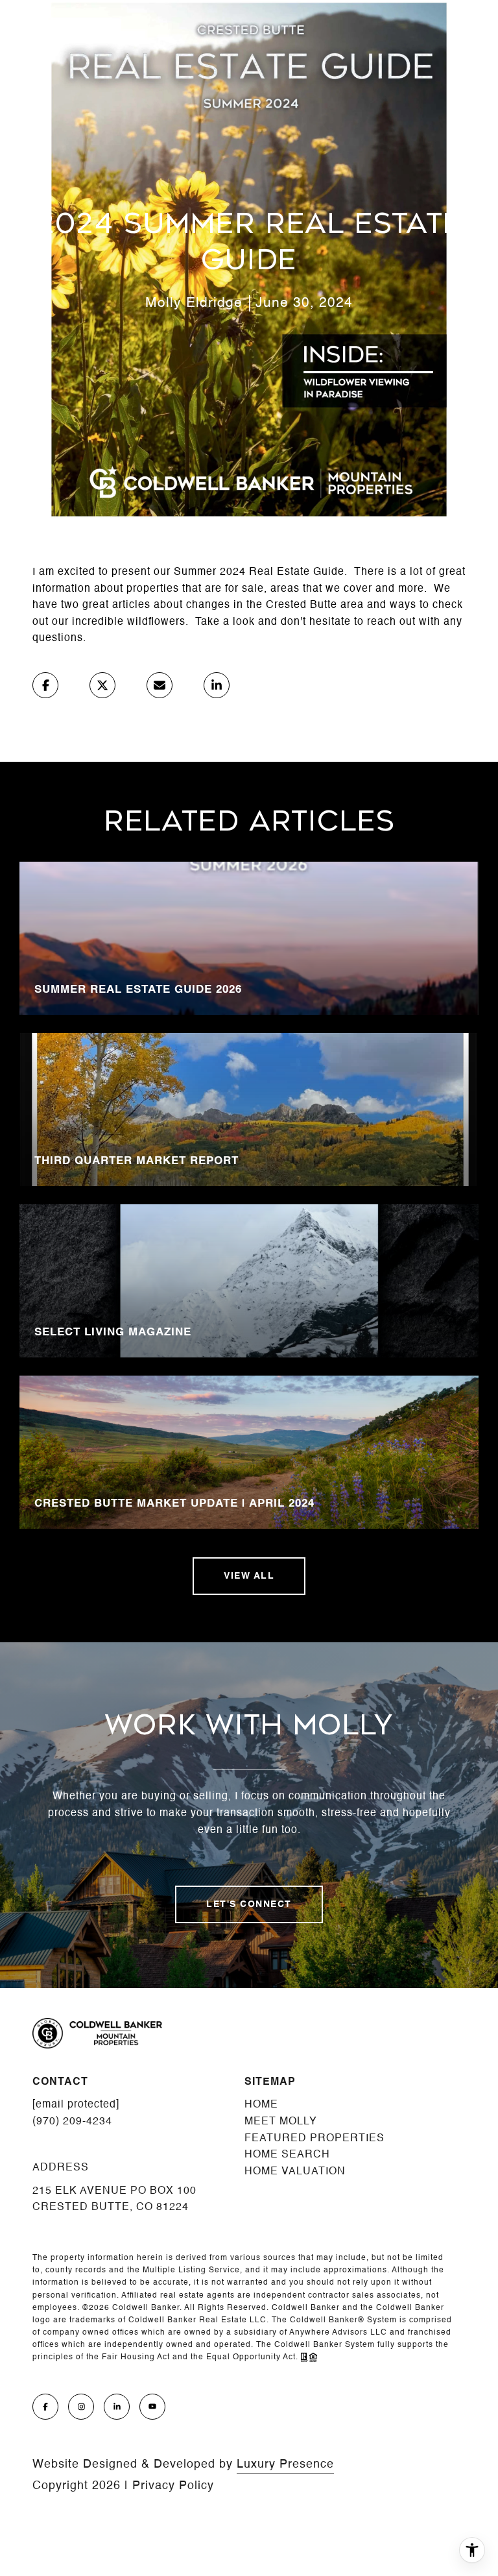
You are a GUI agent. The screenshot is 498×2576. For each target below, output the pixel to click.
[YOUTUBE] (152, 2407)
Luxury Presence (285, 2464)
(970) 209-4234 (72, 2122)
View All (249, 1576)
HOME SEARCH (287, 2155)
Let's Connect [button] (249, 1904)
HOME (261, 2105)
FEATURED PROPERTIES (314, 2139)
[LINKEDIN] (117, 2407)
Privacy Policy (173, 2486)
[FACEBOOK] (45, 2407)
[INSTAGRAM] (81, 2407)
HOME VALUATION (295, 2172)
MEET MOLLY (281, 2122)
